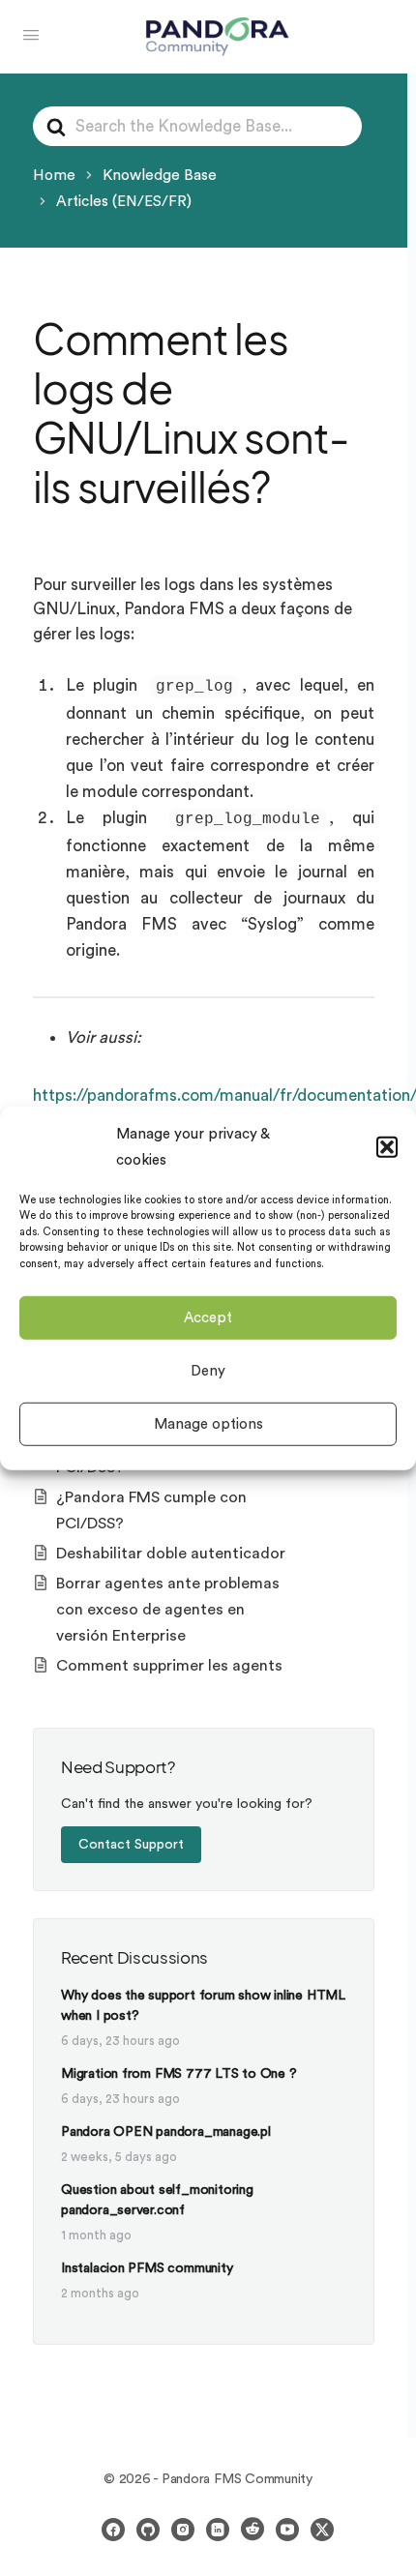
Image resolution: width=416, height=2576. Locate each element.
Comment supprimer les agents (169, 1666)
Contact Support (131, 1845)
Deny (208, 1370)
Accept (208, 1317)
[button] (387, 1146)
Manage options (208, 1423)
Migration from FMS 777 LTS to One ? (179, 2074)
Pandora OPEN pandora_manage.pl (166, 2132)
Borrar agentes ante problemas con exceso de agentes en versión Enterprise (168, 1610)
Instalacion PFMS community (147, 2268)
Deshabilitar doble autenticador (171, 1554)
